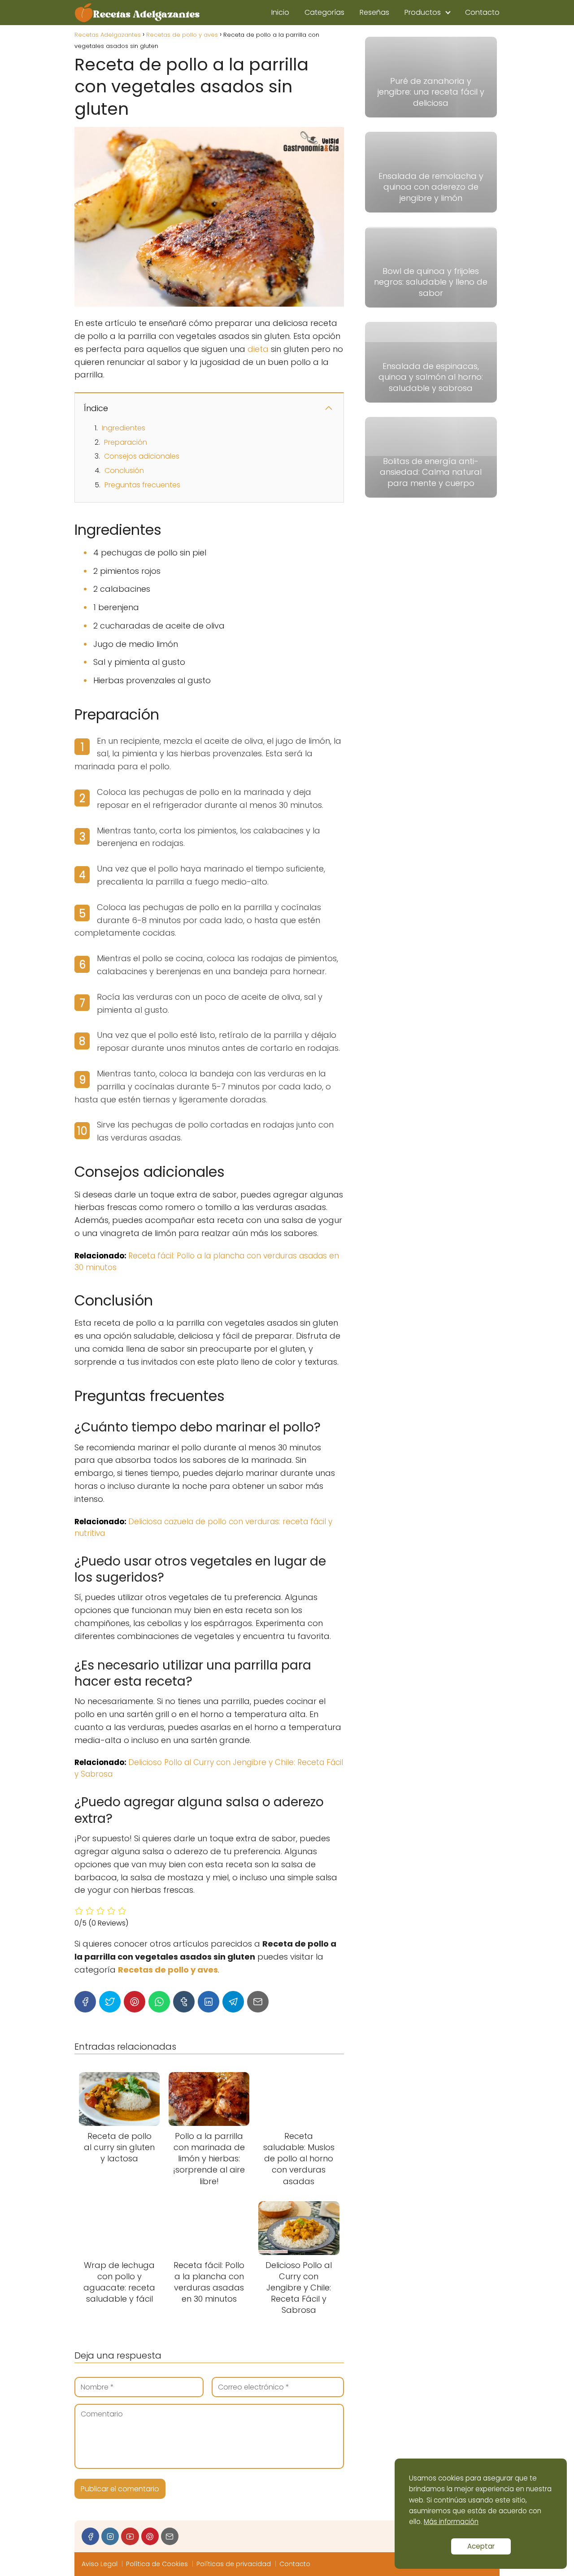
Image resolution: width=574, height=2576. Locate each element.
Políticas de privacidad (234, 2564)
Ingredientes (124, 428)
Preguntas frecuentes (142, 485)
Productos (423, 12)
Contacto (482, 12)
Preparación (126, 442)
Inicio (280, 12)
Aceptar (481, 2546)
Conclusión (124, 471)
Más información (451, 2522)
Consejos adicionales (142, 456)
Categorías (324, 12)
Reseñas (374, 12)
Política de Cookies (157, 2564)
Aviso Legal (100, 2564)
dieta (258, 349)
